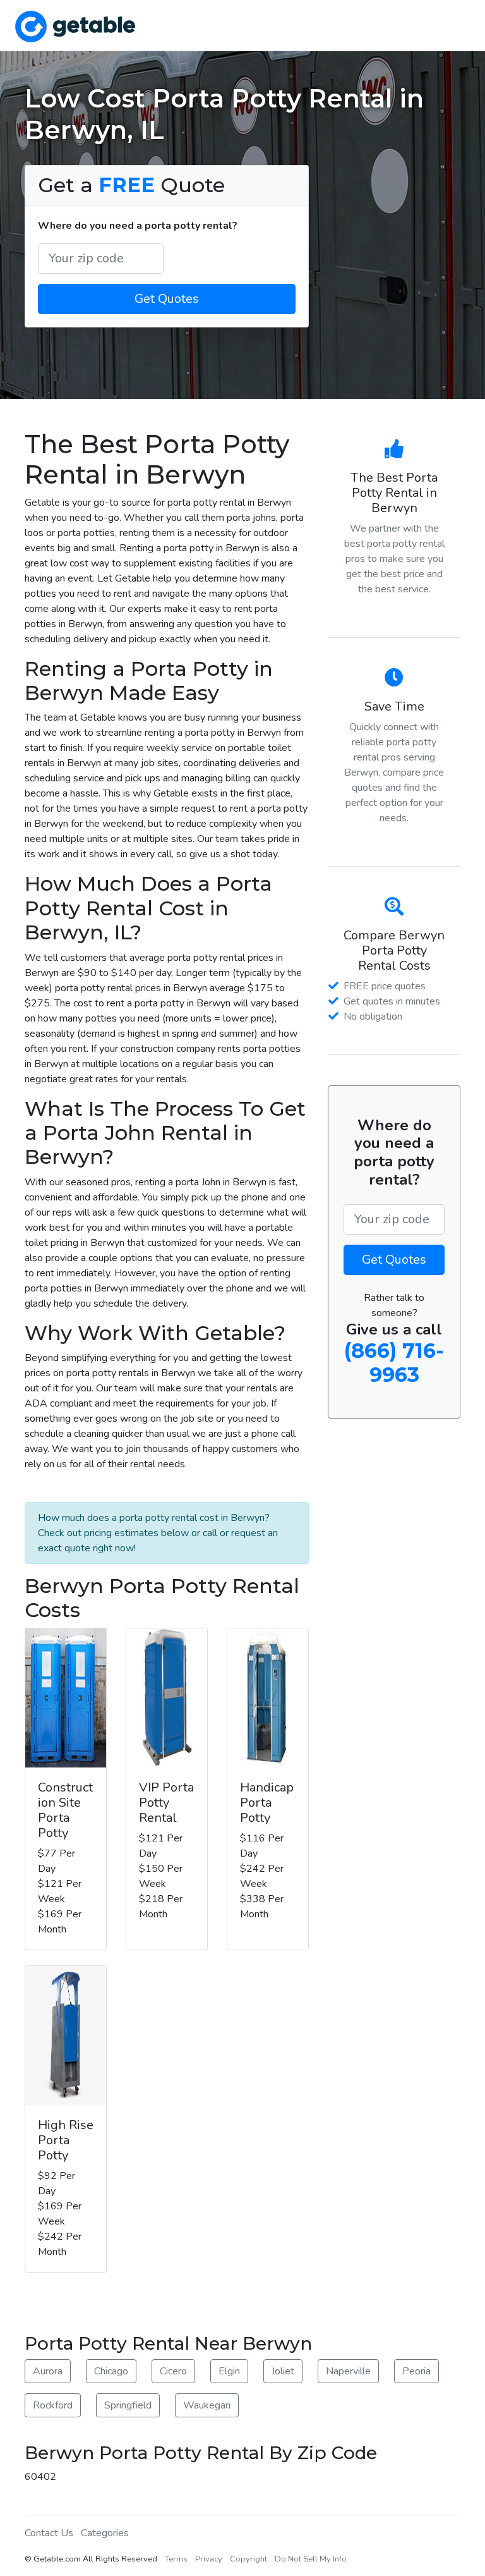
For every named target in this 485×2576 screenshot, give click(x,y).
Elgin (229, 2371)
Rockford (53, 2405)
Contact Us (49, 2533)
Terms (176, 2559)
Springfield (128, 2405)
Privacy (209, 2559)
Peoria (416, 2371)
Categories (105, 2533)
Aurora (48, 2371)
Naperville (348, 2371)
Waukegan (207, 2405)
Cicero (173, 2371)
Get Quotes (167, 299)
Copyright (248, 2559)
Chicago (111, 2371)
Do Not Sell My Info (311, 2559)
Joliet (283, 2371)
